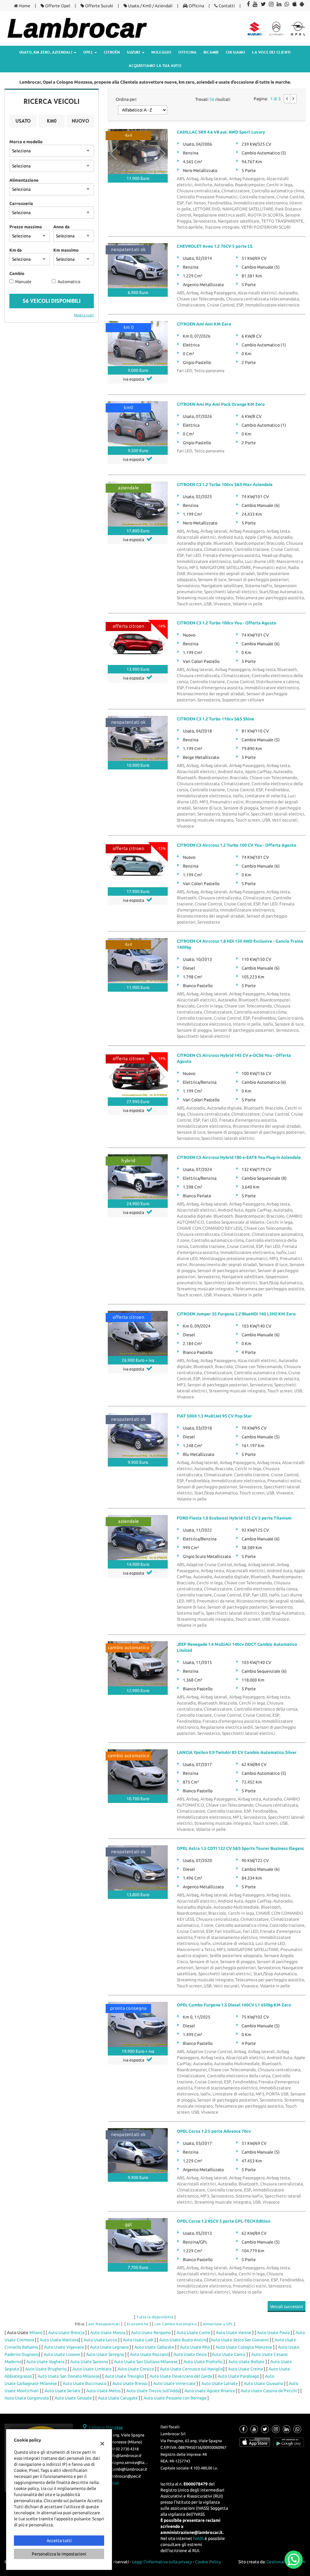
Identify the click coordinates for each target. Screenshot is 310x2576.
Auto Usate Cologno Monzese (244, 2347)
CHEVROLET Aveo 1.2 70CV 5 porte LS (215, 246)
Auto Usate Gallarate (154, 2347)
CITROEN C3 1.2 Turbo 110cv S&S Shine (215, 719)
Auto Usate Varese (234, 2333)
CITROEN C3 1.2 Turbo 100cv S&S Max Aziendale (225, 484)
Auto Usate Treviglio (124, 2376)
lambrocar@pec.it (124, 2476)
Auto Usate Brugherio (46, 2369)
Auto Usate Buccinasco (85, 2383)
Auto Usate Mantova (59, 2340)
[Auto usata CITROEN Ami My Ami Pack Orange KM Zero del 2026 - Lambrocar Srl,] (138, 424)
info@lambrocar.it (125, 2456)
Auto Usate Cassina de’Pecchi (269, 2391)
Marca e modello (26, 142)
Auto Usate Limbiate (92, 2369)
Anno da (61, 227)
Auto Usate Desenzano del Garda (181, 2376)
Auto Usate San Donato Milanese (69, 2376)
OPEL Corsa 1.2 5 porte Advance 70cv (214, 2131)
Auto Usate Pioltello (203, 2362)
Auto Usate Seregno (105, 2354)
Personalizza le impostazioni (59, 2554)
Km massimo (66, 250)
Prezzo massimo (26, 227)
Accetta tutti (59, 2541)
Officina (196, 6)
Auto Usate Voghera (45, 2362)
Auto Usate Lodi (138, 2340)
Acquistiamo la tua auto (155, 66)
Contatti (226, 6)
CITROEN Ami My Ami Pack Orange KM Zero (221, 404)
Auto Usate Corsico (136, 2369)
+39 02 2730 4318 (124, 2449)
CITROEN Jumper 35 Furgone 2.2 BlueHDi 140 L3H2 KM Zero (236, 1314)
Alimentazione (24, 180)
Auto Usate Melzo (103, 2391)
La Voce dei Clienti (271, 52)
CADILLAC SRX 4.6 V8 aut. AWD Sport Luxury (221, 132)
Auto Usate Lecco (100, 2340)
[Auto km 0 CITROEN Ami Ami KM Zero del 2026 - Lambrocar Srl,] (138, 344)
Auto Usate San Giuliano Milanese (146, 2362)
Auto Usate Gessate (73, 2398)
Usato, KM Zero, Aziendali (46, 52)
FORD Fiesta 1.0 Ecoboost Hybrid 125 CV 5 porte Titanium (234, 1518)
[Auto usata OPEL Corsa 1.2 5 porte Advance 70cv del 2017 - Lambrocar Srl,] (138, 2151)
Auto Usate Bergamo (151, 2333)
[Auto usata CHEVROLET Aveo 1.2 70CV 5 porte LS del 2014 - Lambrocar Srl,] (138, 266)
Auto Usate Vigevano (64, 2347)
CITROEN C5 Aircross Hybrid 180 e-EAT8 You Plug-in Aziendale (239, 1157)
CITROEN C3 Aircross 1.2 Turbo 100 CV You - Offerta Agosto (237, 845)
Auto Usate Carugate (118, 2398)
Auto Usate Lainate (220, 2383)
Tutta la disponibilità (155, 2317)
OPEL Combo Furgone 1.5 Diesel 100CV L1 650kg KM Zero (234, 2005)
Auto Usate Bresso (130, 2383)
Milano (36, 2333)
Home (24, 6)
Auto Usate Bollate (246, 2362)
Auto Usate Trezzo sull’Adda (153, 2391)
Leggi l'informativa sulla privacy (162, 2562)
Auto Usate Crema (245, 2369)
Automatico (69, 282)
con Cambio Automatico (176, 2324)
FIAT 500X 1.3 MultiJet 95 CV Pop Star (214, 1416)
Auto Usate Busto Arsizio (183, 2340)
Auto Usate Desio (190, 2354)
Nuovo (80, 121)
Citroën (112, 52)
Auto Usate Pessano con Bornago (175, 2398)
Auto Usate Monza (108, 2333)
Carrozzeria (21, 203)
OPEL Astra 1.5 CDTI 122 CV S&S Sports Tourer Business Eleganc (241, 1848)
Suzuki (134, 52)
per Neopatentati (104, 2324)
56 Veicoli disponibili (52, 301)
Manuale (23, 282)
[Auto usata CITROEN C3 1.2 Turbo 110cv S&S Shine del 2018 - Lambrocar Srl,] (138, 738)
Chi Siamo (236, 52)
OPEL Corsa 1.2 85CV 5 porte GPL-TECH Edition (224, 2221)
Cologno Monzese (106, 2427)
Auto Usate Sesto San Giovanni (240, 2340)
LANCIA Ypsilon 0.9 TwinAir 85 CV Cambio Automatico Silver (237, 1752)
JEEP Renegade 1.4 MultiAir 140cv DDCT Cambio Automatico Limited (237, 1647)
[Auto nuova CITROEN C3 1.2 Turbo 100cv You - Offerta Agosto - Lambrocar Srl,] (138, 642)
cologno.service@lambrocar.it (135, 2463)
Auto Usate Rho (195, 2347)
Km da (16, 250)
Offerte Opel (57, 6)
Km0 (52, 121)
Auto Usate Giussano (263, 2383)
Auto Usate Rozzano (149, 2354)
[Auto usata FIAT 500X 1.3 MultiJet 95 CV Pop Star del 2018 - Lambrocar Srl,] (138, 1435)
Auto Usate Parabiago (238, 2376)
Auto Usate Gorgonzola (27, 2398)
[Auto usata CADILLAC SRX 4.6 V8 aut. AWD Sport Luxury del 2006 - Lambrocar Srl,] (138, 152)
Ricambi (211, 52)
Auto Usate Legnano (109, 2347)
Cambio (17, 273)
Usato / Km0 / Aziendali (150, 6)
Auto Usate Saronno (89, 2362)
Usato (23, 121)
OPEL (89, 52)
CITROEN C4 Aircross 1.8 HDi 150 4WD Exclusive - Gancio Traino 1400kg (240, 944)
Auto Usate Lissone (62, 2354)
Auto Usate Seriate (63, 2391)
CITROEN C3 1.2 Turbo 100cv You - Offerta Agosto (227, 623)
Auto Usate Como (193, 2333)
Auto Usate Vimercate (174, 2383)
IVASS (198, 2538)
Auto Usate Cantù (229, 2354)
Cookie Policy (208, 2562)
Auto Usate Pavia (273, 2333)
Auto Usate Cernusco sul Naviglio (191, 2369)
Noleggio (162, 52)
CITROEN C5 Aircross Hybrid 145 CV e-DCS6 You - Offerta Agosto (234, 1058)
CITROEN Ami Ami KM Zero (204, 324)
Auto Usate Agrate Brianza (210, 2391)
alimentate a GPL (218, 2324)
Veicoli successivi (287, 2306)
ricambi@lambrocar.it (128, 2469)
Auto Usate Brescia (66, 2333)
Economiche (138, 2324)
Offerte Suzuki (99, 6)
